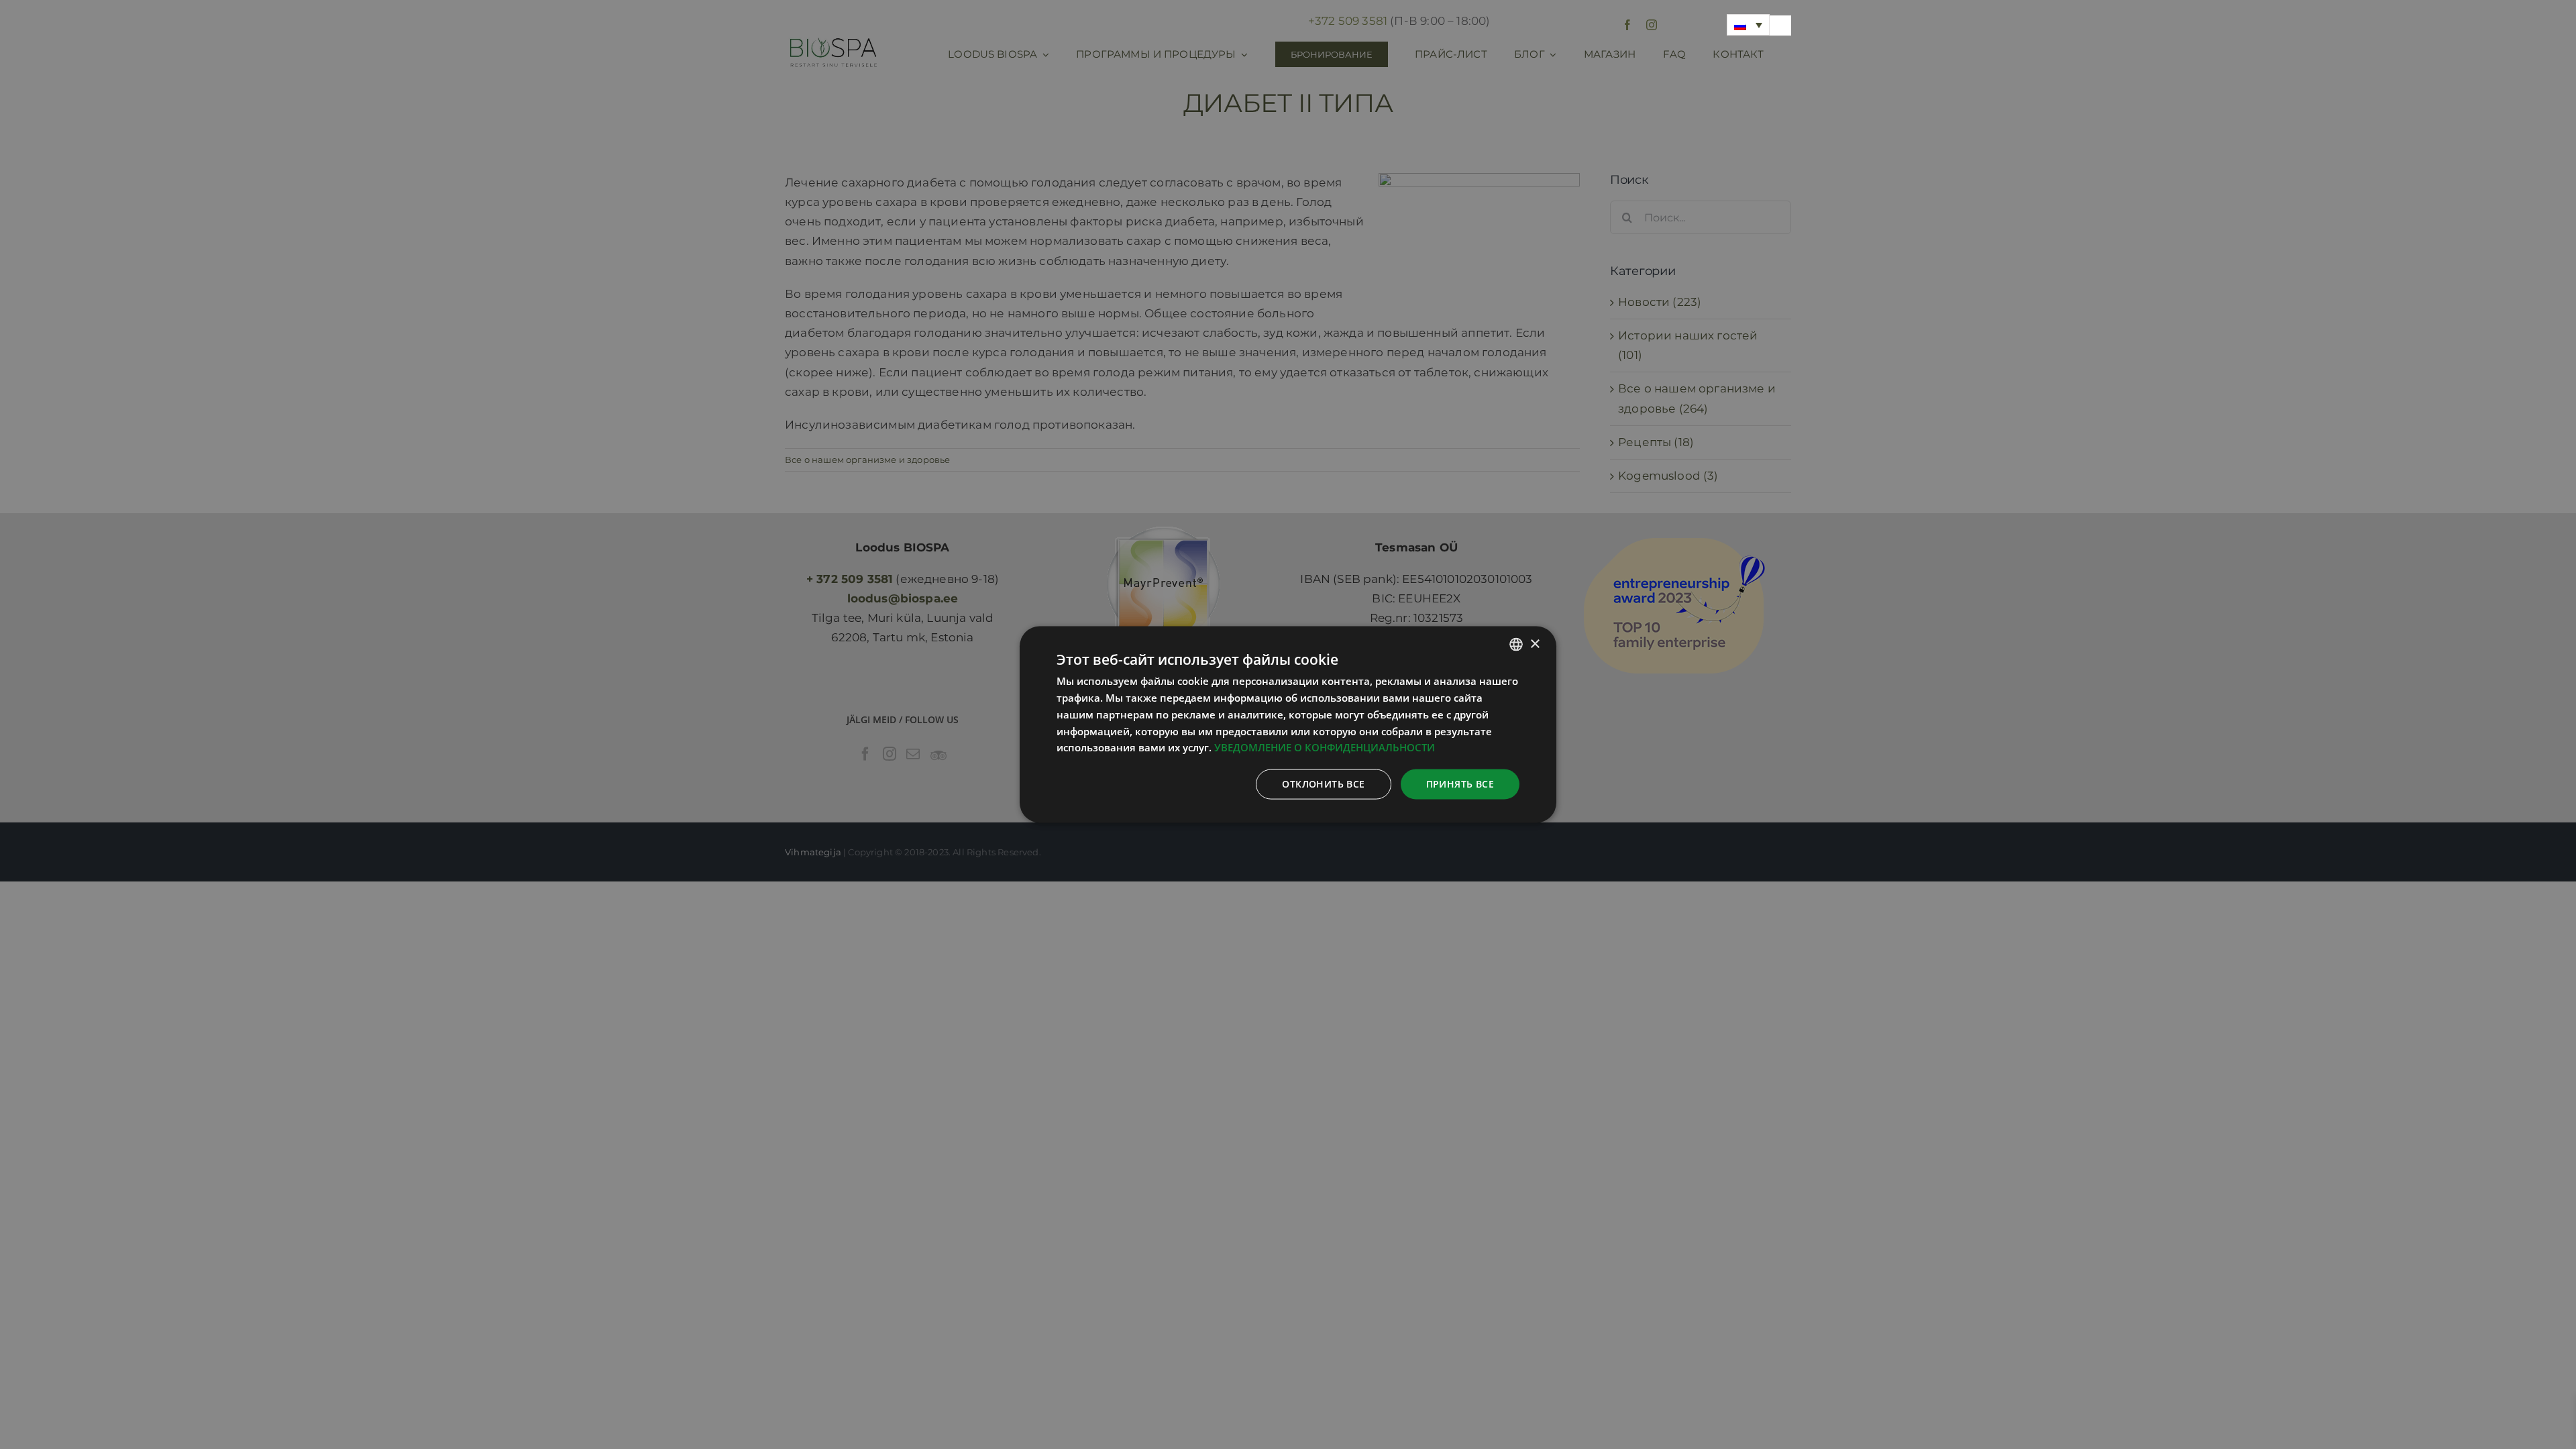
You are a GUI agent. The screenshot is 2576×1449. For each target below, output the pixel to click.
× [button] (1535, 644)
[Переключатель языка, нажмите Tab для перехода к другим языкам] (1748, 25)
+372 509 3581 (1348, 21)
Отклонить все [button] (1323, 784)
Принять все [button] (1460, 784)
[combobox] (1516, 645)
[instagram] (1652, 25)
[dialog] (1288, 725)
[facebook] (1627, 25)
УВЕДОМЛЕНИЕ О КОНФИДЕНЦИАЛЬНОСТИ (1325, 747)
